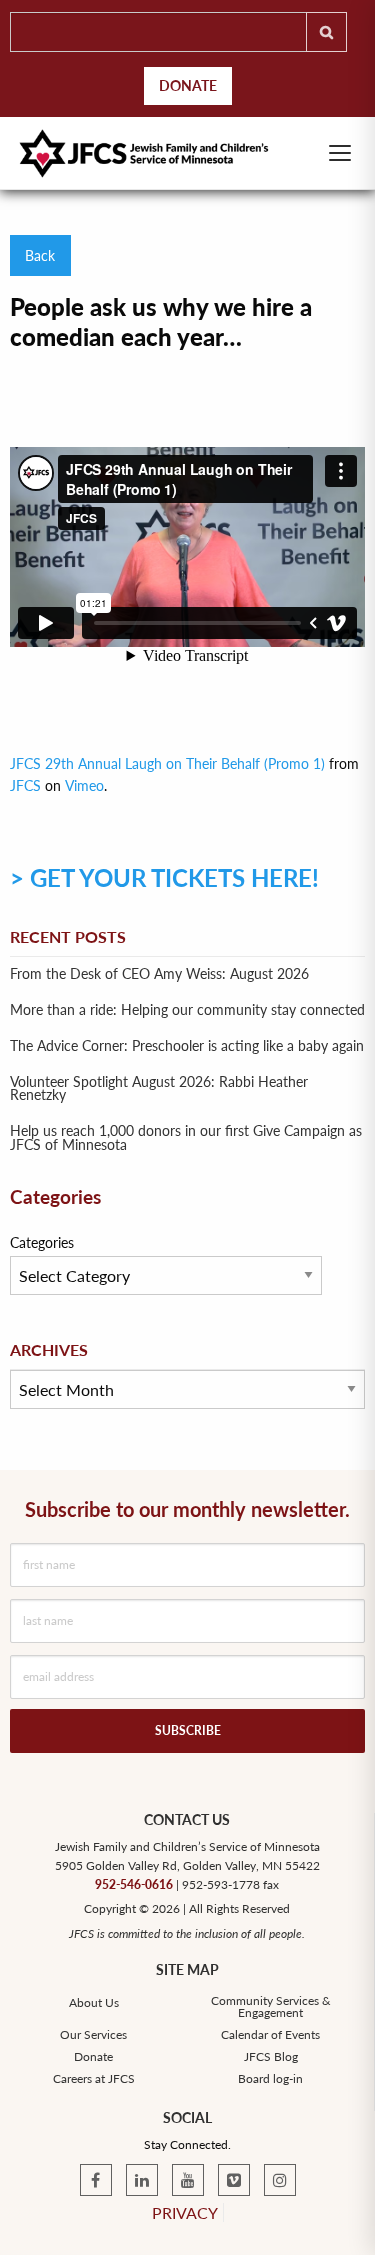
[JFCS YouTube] (188, 2180)
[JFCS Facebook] (96, 2180)
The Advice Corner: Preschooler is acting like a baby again (187, 1046)
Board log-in (270, 2079)
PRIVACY (185, 2212)
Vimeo (84, 786)
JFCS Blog (271, 2057)
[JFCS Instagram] (280, 2180)
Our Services (93, 2035)
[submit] (326, 32)
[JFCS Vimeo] (234, 2180)
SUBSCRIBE (188, 1730)
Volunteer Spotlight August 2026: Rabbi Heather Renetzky (159, 1089)
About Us (94, 2003)
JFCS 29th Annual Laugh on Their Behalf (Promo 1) (167, 764)
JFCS (25, 786)
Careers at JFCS (94, 2079)
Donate (188, 85)
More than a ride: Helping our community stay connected (187, 1010)
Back (40, 255)
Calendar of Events (270, 2035)
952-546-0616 (134, 1884)
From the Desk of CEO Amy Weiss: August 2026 (159, 974)
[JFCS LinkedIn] (142, 2180)
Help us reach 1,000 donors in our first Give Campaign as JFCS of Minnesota (186, 1138)
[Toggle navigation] (340, 153)
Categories (42, 1242)
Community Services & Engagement (271, 2007)
